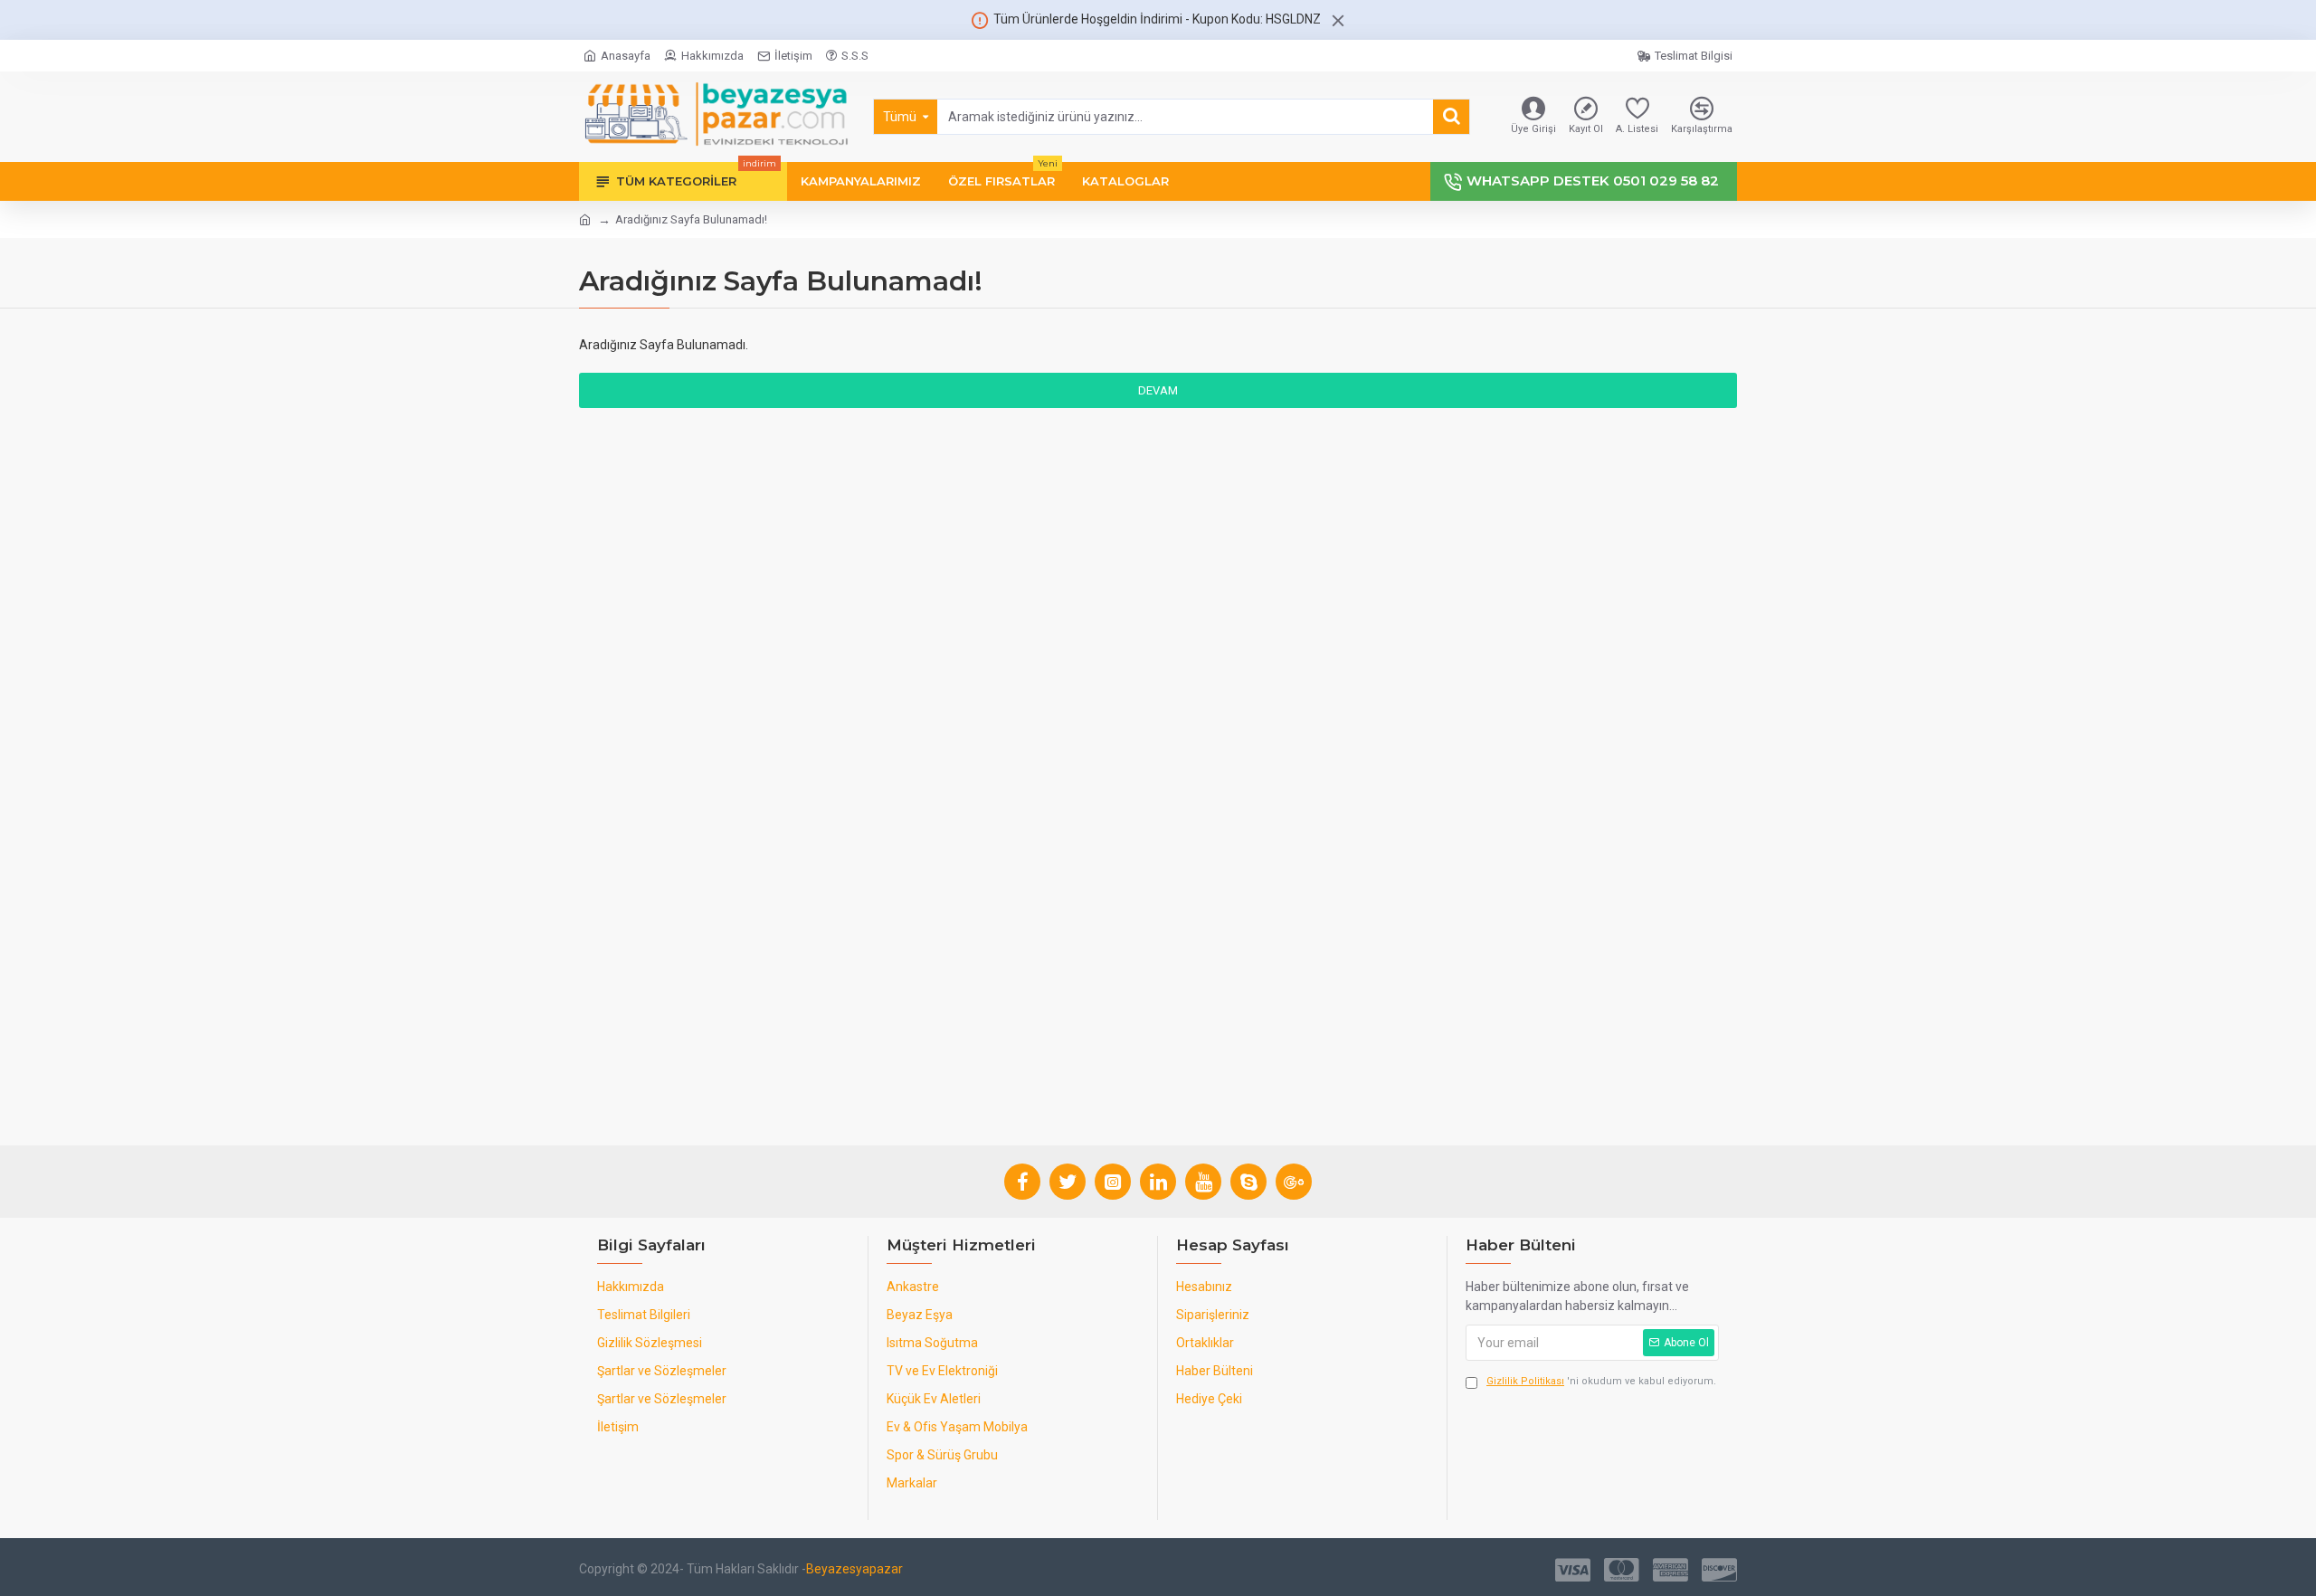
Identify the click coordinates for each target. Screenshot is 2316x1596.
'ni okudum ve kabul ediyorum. (1601, 1381)
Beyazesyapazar (854, 1569)
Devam (1158, 390)
